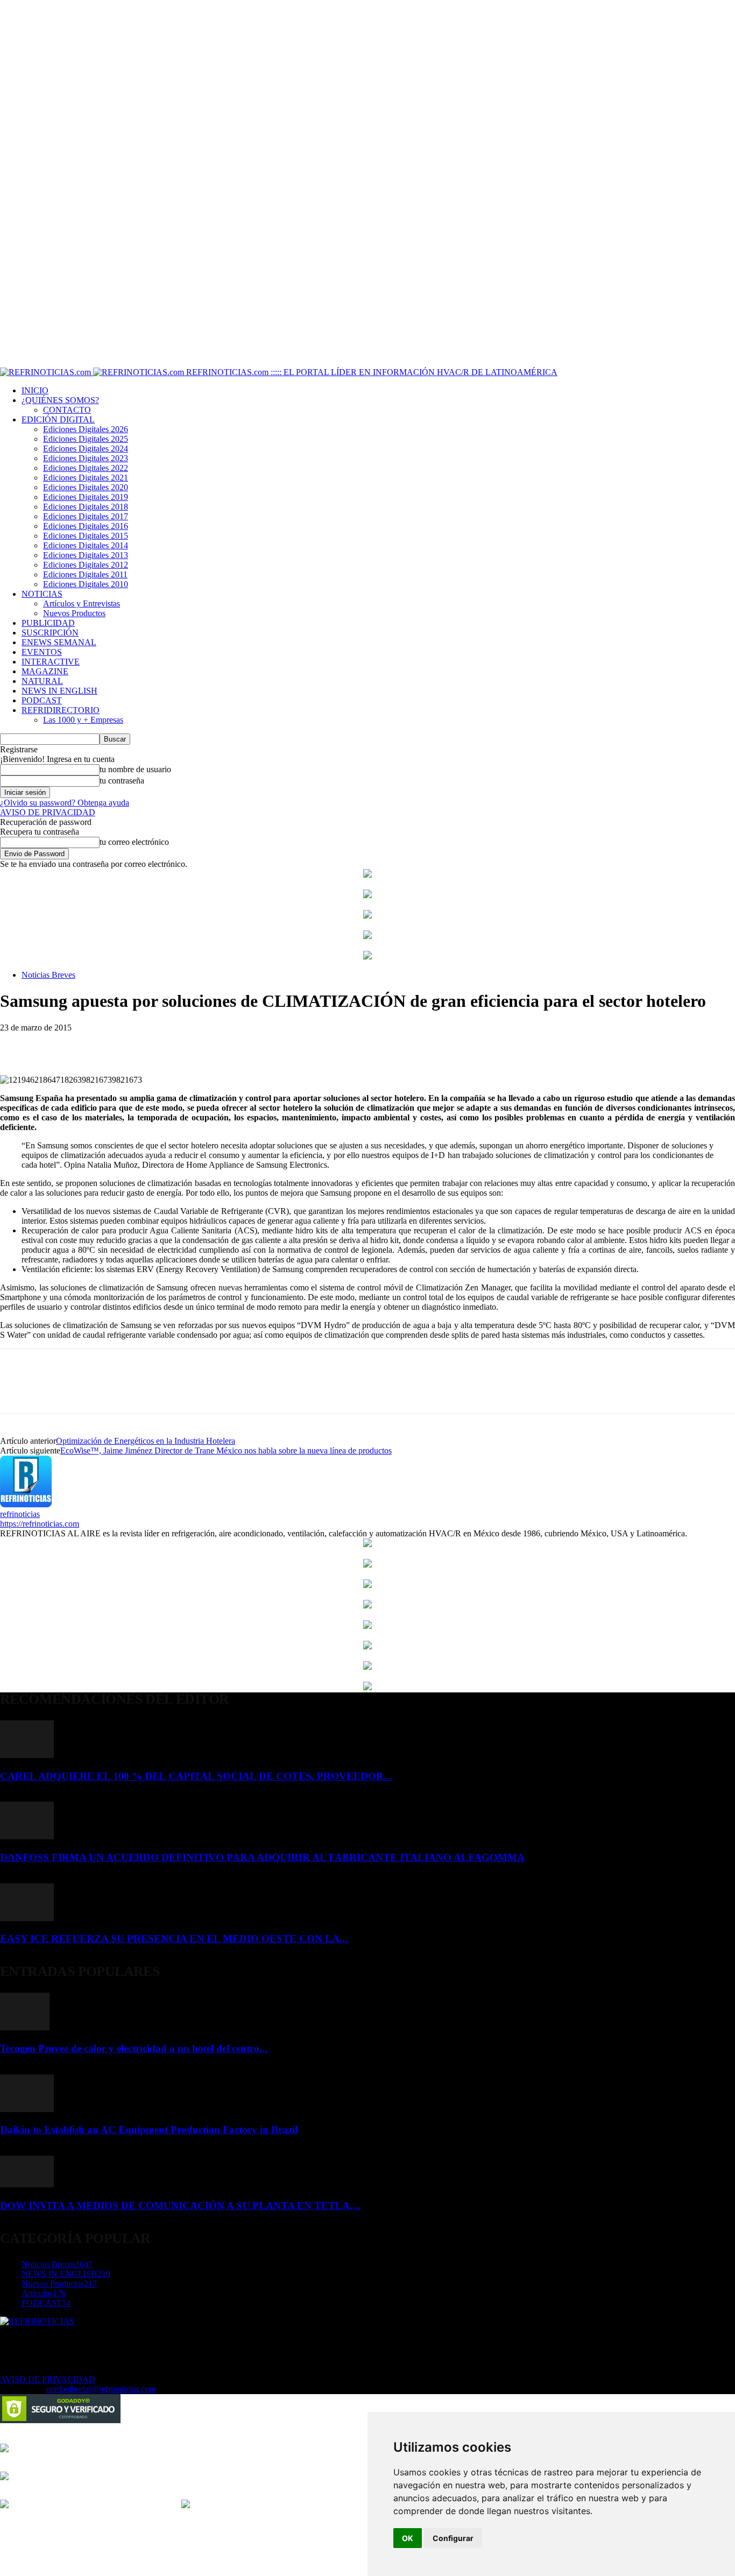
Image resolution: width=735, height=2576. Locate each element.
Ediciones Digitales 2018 (86, 507)
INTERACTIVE (51, 662)
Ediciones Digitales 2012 (86, 565)
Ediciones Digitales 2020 (86, 487)
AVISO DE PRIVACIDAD (48, 812)
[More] (96, 1044)
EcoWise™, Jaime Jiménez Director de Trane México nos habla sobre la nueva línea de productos (226, 1451)
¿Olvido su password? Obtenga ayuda (65, 803)
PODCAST (42, 700)
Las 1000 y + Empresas (83, 720)
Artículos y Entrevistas (82, 604)
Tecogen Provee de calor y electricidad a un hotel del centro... (134, 2048)
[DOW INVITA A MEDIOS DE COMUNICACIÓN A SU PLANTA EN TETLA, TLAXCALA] (27, 2185)
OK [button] (408, 2538)
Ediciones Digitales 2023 (86, 458)
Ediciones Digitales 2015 (86, 536)
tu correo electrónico (134, 842)
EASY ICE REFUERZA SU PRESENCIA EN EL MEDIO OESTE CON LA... (174, 1939)
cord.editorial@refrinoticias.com (101, 2389)
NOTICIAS (42, 594)
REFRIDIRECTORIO (61, 710)
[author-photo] (26, 1504)
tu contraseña (122, 781)
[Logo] (47, 372)
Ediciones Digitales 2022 (86, 468)
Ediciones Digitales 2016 (86, 526)
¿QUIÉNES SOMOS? (60, 400)
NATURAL (42, 681)
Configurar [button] (453, 2538)
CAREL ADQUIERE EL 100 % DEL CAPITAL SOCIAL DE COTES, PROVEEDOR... (196, 1776)
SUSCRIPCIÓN (50, 633)
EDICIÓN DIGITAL (58, 419)
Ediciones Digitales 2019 (86, 497)
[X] (56, 1044)
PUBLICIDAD (48, 623)
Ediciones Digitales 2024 (86, 449)
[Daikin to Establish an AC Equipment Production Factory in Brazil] (27, 2109)
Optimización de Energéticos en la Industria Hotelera (146, 1441)
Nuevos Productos (74, 613)
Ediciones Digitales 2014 (86, 545)
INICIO (35, 390)
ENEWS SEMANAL (59, 642)
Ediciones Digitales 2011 (85, 574)
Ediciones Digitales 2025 (86, 439)
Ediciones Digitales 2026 (86, 429)
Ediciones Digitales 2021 (86, 478)
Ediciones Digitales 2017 (86, 516)
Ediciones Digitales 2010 (86, 584)
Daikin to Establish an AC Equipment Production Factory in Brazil (149, 2130)
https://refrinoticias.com (40, 1524)
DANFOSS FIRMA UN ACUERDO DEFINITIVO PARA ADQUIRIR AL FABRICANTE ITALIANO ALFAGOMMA (262, 1857)
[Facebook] (18, 1044)
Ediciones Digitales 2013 (86, 555)
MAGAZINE (45, 671)
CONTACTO (67, 410)
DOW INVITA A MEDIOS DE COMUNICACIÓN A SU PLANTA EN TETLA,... (180, 2206)
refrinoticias (20, 1514)
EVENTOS (42, 652)
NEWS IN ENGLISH (59, 691)
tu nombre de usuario (135, 769)
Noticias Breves (48, 975)
